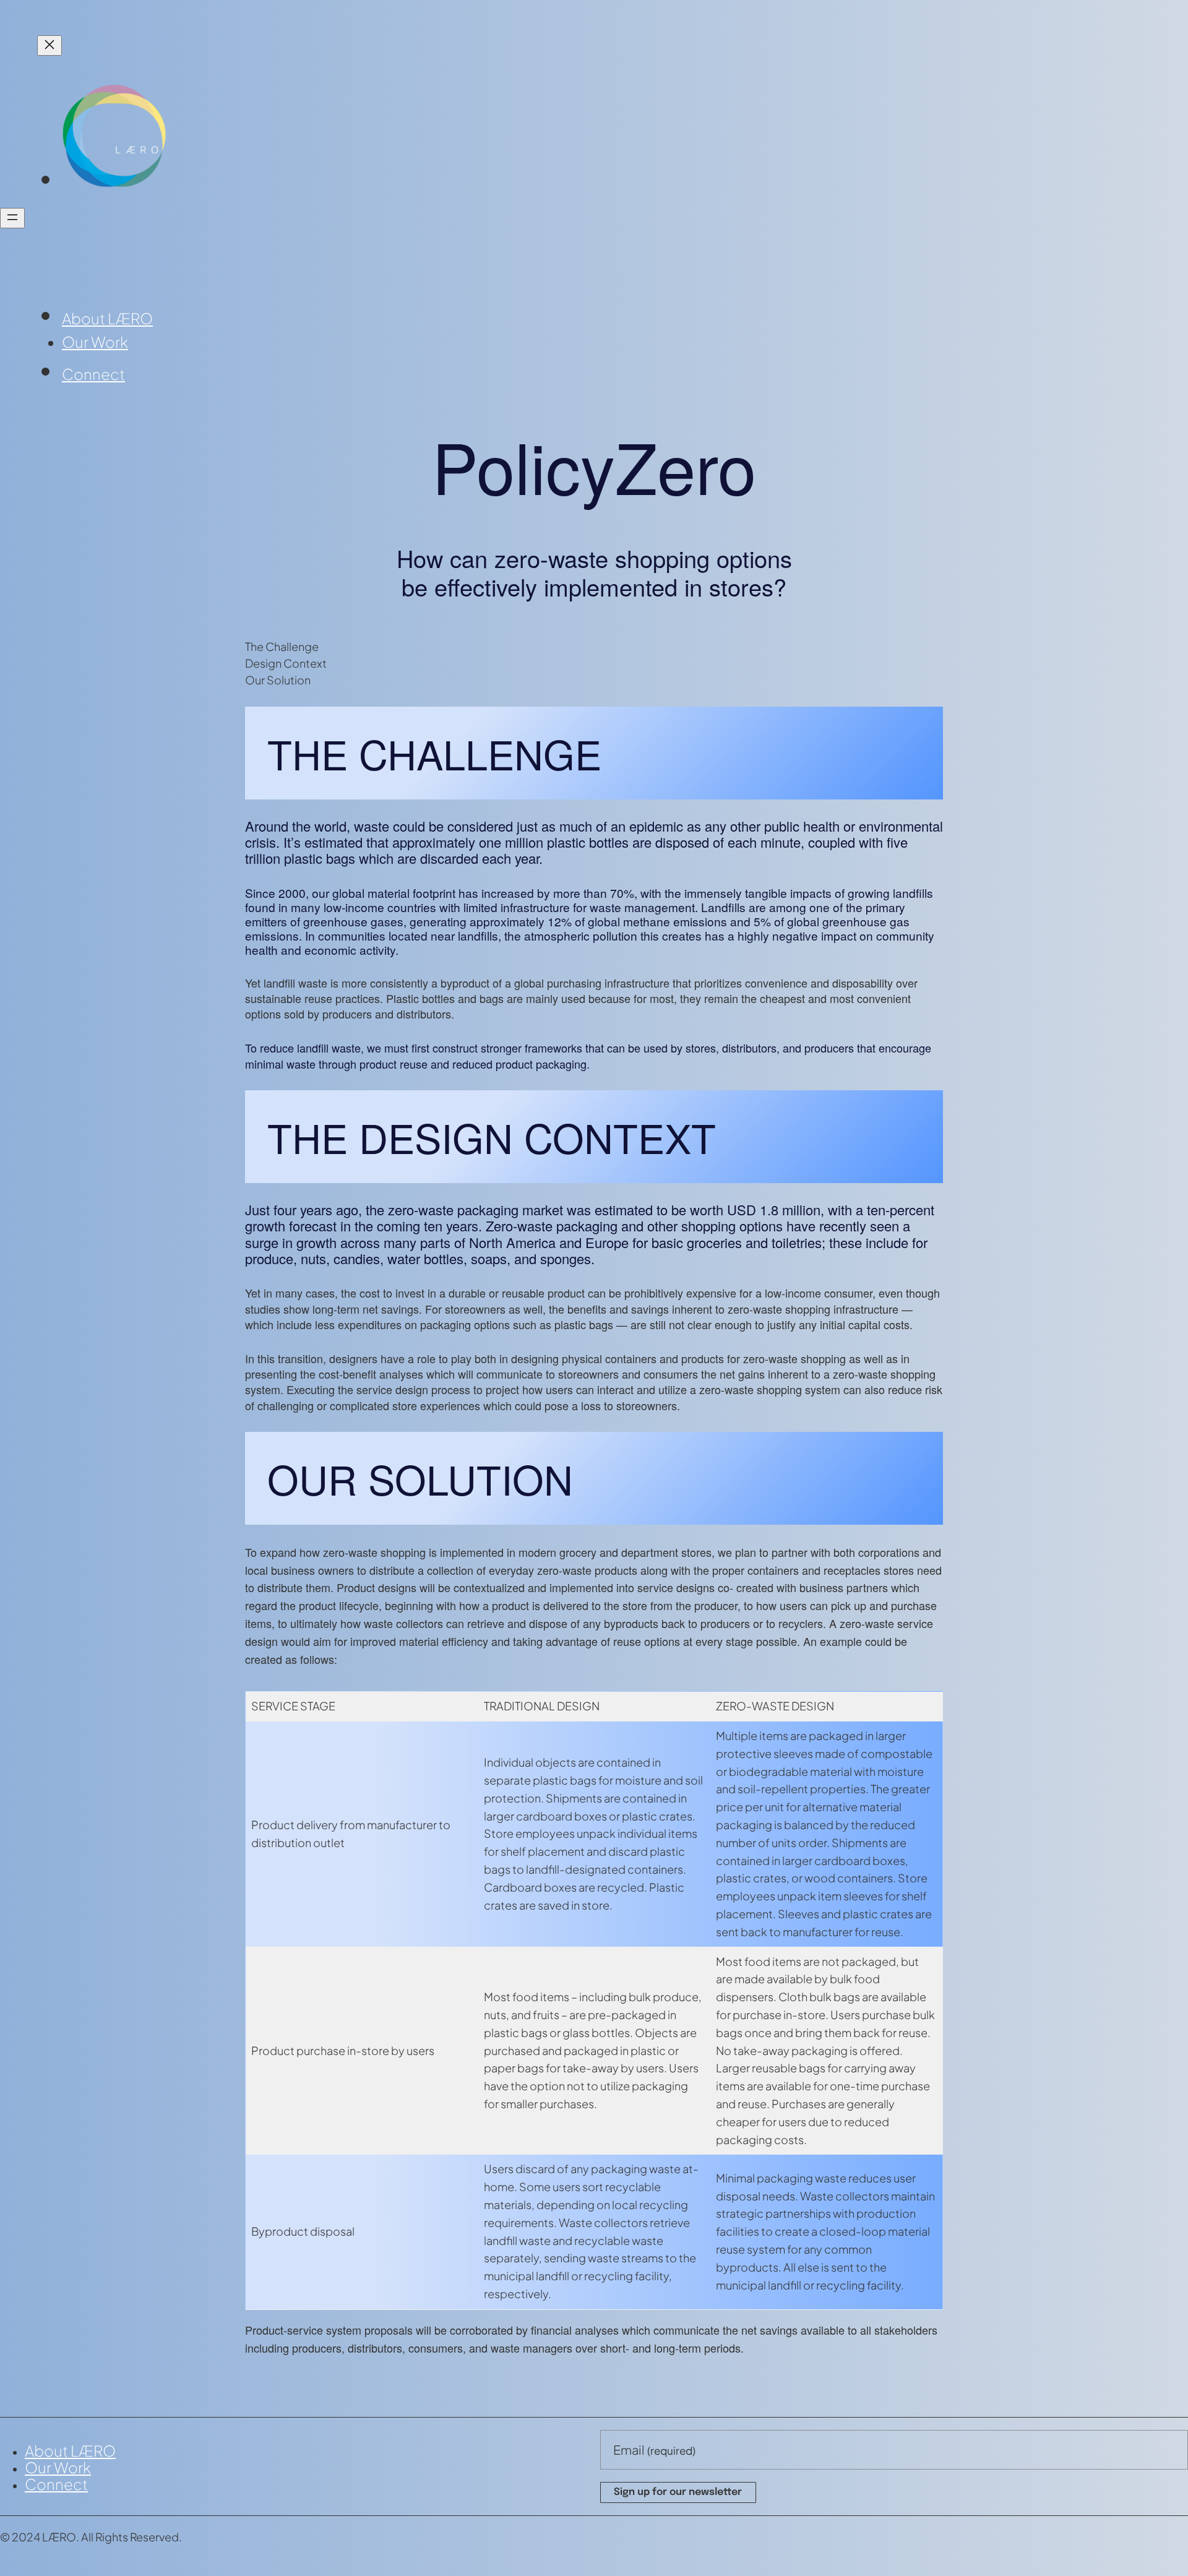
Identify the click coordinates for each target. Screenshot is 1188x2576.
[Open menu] (12, 218)
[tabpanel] (594, 889)
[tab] (594, 646)
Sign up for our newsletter (678, 2492)
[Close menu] (49, 45)
